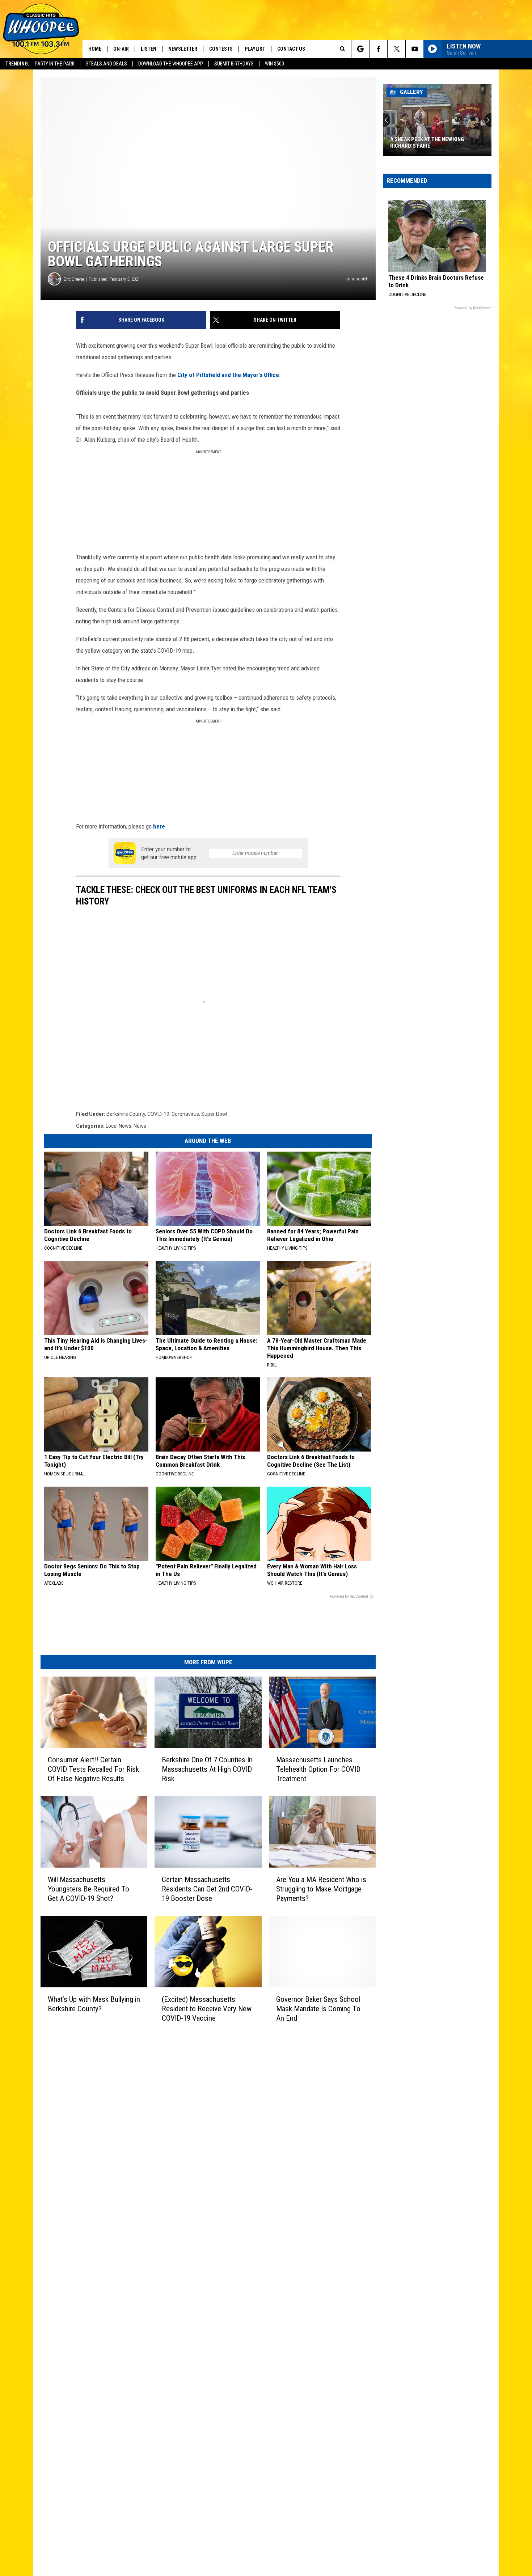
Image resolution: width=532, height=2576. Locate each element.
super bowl (214, 1114)
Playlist (255, 49)
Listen (149, 49)
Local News (119, 1126)
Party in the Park (55, 64)
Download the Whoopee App (171, 64)
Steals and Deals (106, 64)
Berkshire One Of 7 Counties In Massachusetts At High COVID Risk (207, 1769)
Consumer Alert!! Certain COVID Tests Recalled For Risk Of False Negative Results (93, 1769)
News (140, 1126)
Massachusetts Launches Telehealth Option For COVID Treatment (318, 1769)
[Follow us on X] (396, 49)
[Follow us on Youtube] (415, 49)
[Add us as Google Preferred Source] (360, 49)
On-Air (121, 49)
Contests (221, 49)
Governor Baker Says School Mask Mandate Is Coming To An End (318, 2009)
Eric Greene (74, 279)
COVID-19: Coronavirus (173, 1114)
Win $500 (275, 64)
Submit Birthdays (234, 64)
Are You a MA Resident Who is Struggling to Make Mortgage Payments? (321, 1889)
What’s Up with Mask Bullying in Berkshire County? (94, 2004)
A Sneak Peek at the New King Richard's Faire (427, 143)
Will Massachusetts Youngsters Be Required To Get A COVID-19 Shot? (88, 1889)
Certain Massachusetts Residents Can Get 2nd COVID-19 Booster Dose (207, 1889)
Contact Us (291, 49)
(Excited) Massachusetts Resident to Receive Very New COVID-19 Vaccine (207, 2009)
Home (95, 49)
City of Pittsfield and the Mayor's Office (228, 375)
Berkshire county (126, 1114)
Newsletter (183, 49)
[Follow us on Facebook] (378, 49)
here (159, 826)
